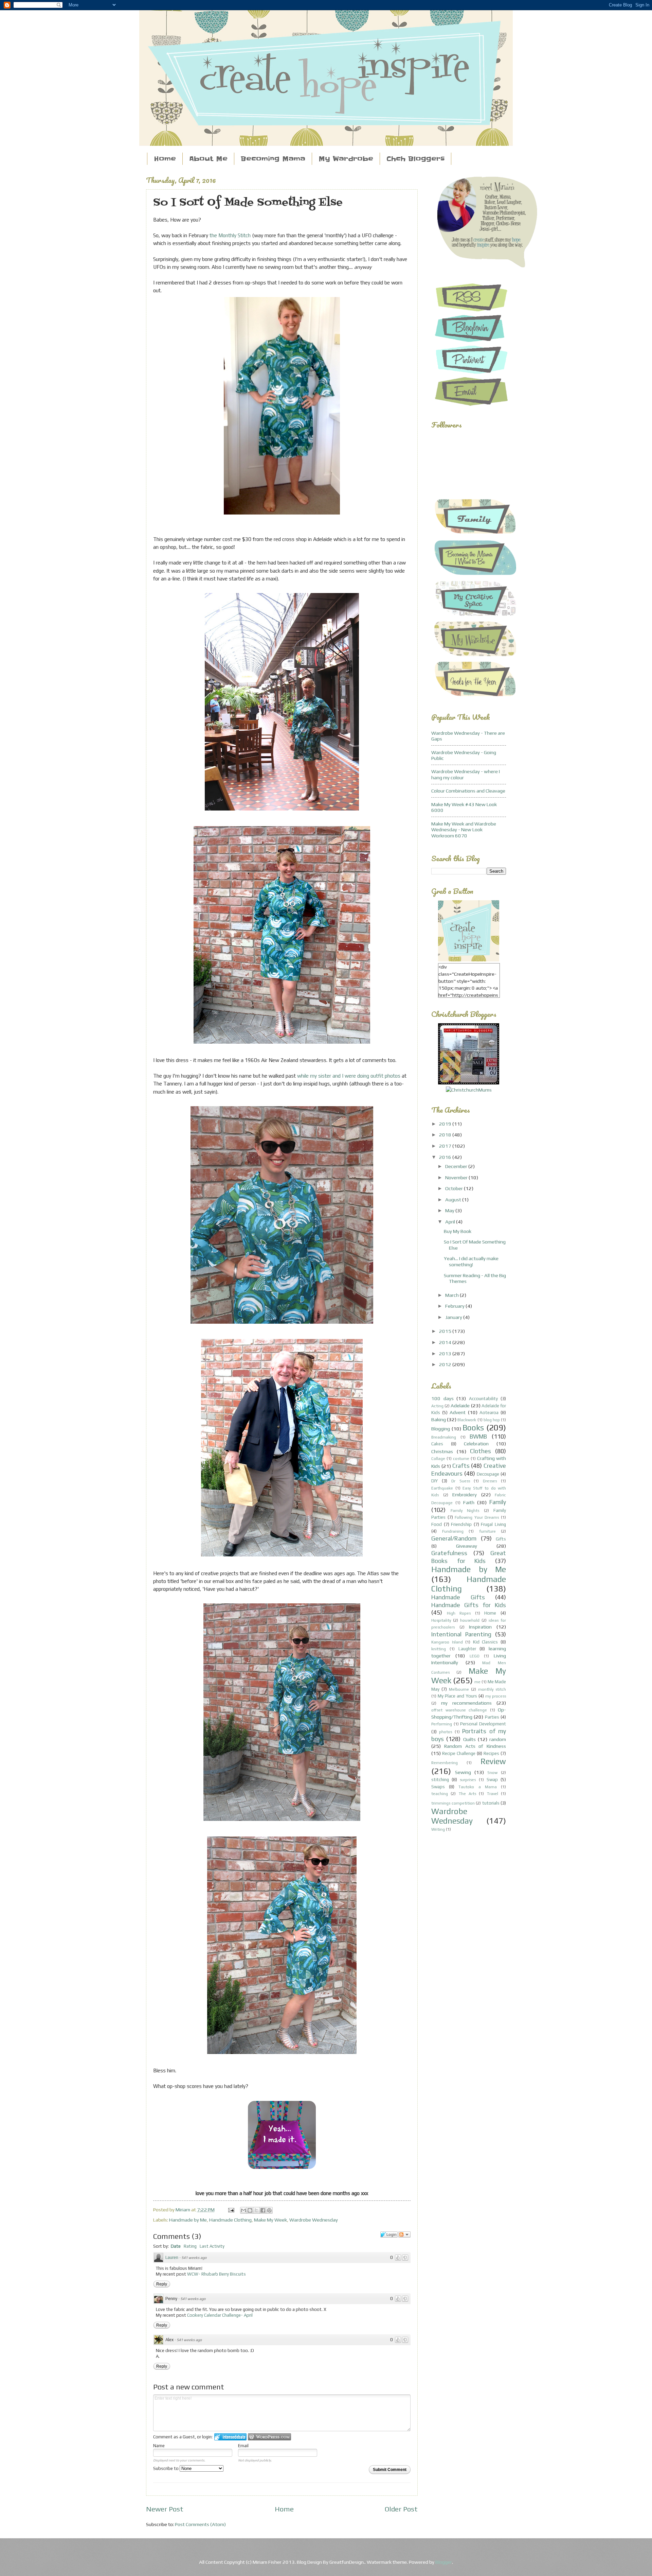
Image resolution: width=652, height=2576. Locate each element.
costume (461, 1459)
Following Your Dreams (477, 1517)
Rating (190, 2246)
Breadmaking (444, 1437)
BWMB (478, 1436)
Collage (438, 1459)
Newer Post (165, 2509)
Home (165, 159)
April (451, 1222)
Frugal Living (493, 1524)
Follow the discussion (404, 2234)
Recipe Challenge (459, 1753)
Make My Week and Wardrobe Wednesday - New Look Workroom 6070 (464, 830)
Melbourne (459, 1689)
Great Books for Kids (469, 1557)
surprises (468, 1780)
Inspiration (480, 1627)
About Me (208, 159)
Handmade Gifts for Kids (469, 1605)
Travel (493, 1794)
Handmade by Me (188, 2220)
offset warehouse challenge (459, 1710)
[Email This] (243, 2210)
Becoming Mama (273, 159)
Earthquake (442, 1488)
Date (176, 2246)
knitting (439, 1649)
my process (496, 1696)
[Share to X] (256, 2210)
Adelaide (460, 1405)
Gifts (501, 1539)
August (454, 1199)
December (457, 1166)
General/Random (454, 1538)
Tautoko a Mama (477, 1787)
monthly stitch (492, 1689)
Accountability (483, 1399)
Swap (492, 1780)
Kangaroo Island (447, 1642)
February (455, 1306)
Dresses (490, 1481)
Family (498, 1502)
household (470, 1620)
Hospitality (441, 1620)
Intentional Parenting (461, 1634)
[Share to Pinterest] (269, 2210)
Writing (438, 1829)
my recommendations (466, 1703)
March (452, 1295)
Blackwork (467, 1420)
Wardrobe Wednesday (314, 2220)
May (450, 1210)
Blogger (444, 2562)
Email (243, 2446)
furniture (487, 1531)
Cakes (437, 1444)
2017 (446, 1146)
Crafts (461, 1466)
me (477, 1682)
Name (159, 2446)
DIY (434, 1481)
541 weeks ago (194, 2258)
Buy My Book (458, 1231)
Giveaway (467, 1546)
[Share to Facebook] (263, 2210)
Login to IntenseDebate (230, 2437)
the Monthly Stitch (230, 235)
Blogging (441, 1429)
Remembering (445, 1763)
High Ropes (459, 1613)
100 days (442, 1398)
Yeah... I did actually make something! (471, 1261)
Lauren (172, 2257)
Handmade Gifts (458, 1597)
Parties (492, 1717)
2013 (446, 1353)
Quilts (469, 1739)
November (457, 1177)
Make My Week (270, 2220)
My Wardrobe (346, 159)
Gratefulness (449, 1553)
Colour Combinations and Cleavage (468, 791)
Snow (492, 1773)
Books (473, 1428)
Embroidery (465, 1494)
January (454, 1317)
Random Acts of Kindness (475, 1746)
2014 (446, 1342)
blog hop (492, 1420)
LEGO (475, 1656)
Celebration (476, 1443)
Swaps (438, 1787)
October (455, 1188)
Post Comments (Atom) (200, 2524)
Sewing (463, 1772)
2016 (446, 1157)
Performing (442, 1724)
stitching (440, 1780)
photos (446, 1732)
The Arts (467, 1794)
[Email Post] (230, 2209)
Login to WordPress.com (269, 2437)
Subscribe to (166, 2468)
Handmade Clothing (230, 2220)
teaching (440, 1794)
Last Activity (212, 2246)
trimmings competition (453, 1803)
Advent (458, 1412)
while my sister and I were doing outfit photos (349, 1076)
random (498, 1739)
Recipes (491, 1753)
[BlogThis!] (250, 2210)
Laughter (467, 1649)
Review (493, 1761)
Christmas (442, 1451)
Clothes (481, 1451)
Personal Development (483, 1724)
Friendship (461, 1524)
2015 (446, 1331)
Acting (437, 1406)
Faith (469, 1502)
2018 (446, 1135)
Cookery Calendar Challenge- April (220, 2315)
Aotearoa (489, 1413)
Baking (439, 1419)
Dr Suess (461, 1481)
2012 (446, 1364)
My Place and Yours (457, 1696)
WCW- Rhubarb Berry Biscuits (216, 2274)
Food (437, 1524)
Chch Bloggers (415, 159)
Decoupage (488, 1474)
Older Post (401, 2509)
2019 (446, 1124)
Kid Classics (486, 1642)
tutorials (491, 1803)
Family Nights (465, 1511)
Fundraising (453, 1531)
